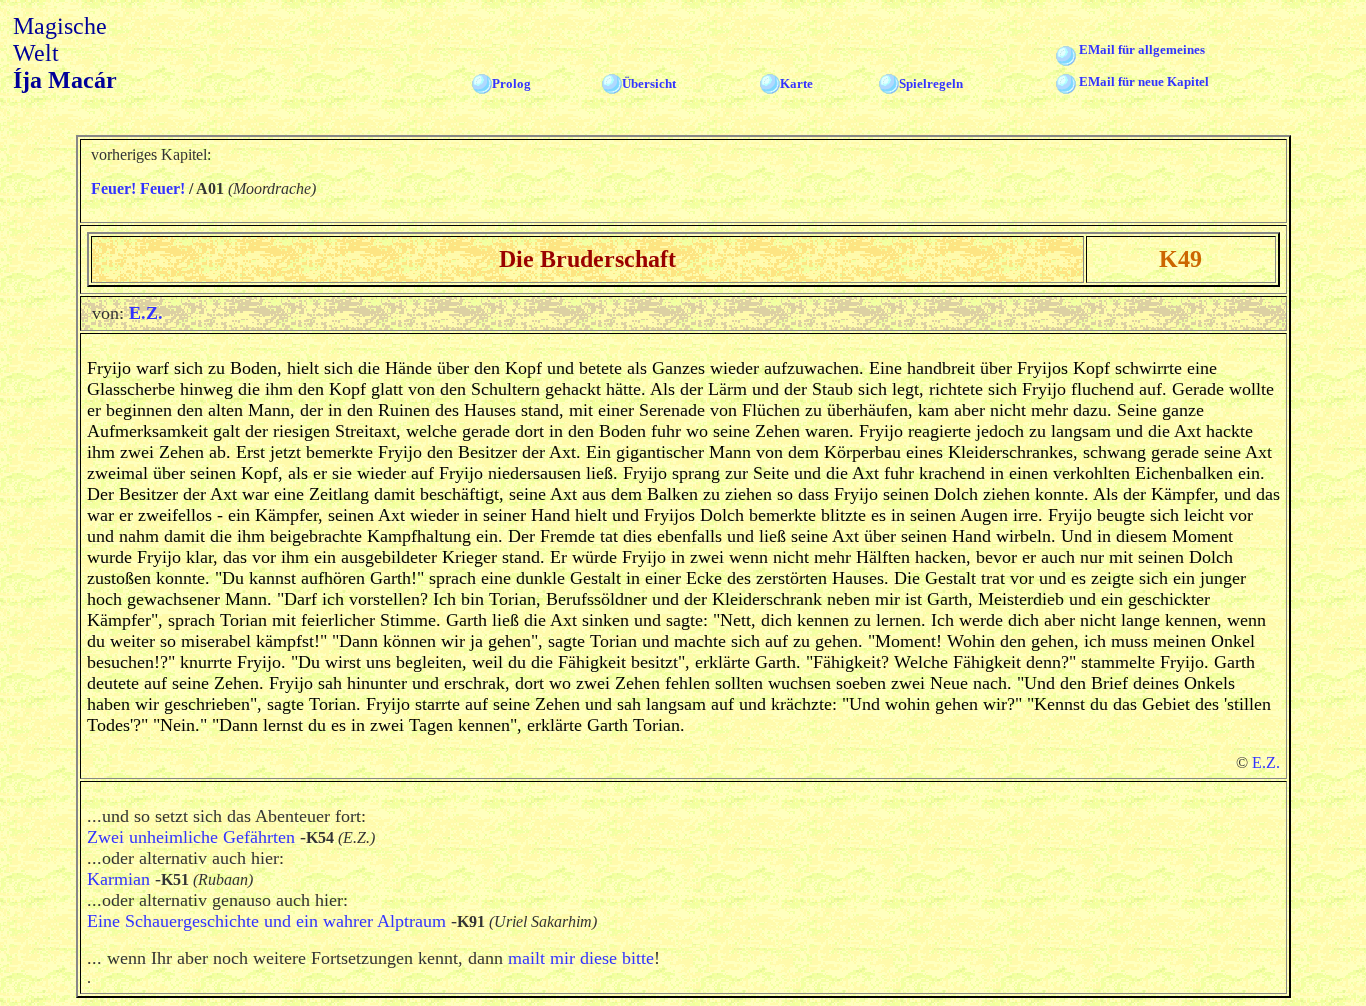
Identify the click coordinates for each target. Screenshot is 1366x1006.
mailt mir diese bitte (581, 958)
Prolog (511, 83)
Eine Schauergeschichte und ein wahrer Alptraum (266, 921)
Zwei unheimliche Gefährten (191, 837)
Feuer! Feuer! (138, 188)
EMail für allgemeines (1142, 49)
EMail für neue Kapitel (1144, 81)
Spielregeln (931, 83)
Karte (796, 83)
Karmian (118, 879)
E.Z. (146, 313)
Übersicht (649, 83)
